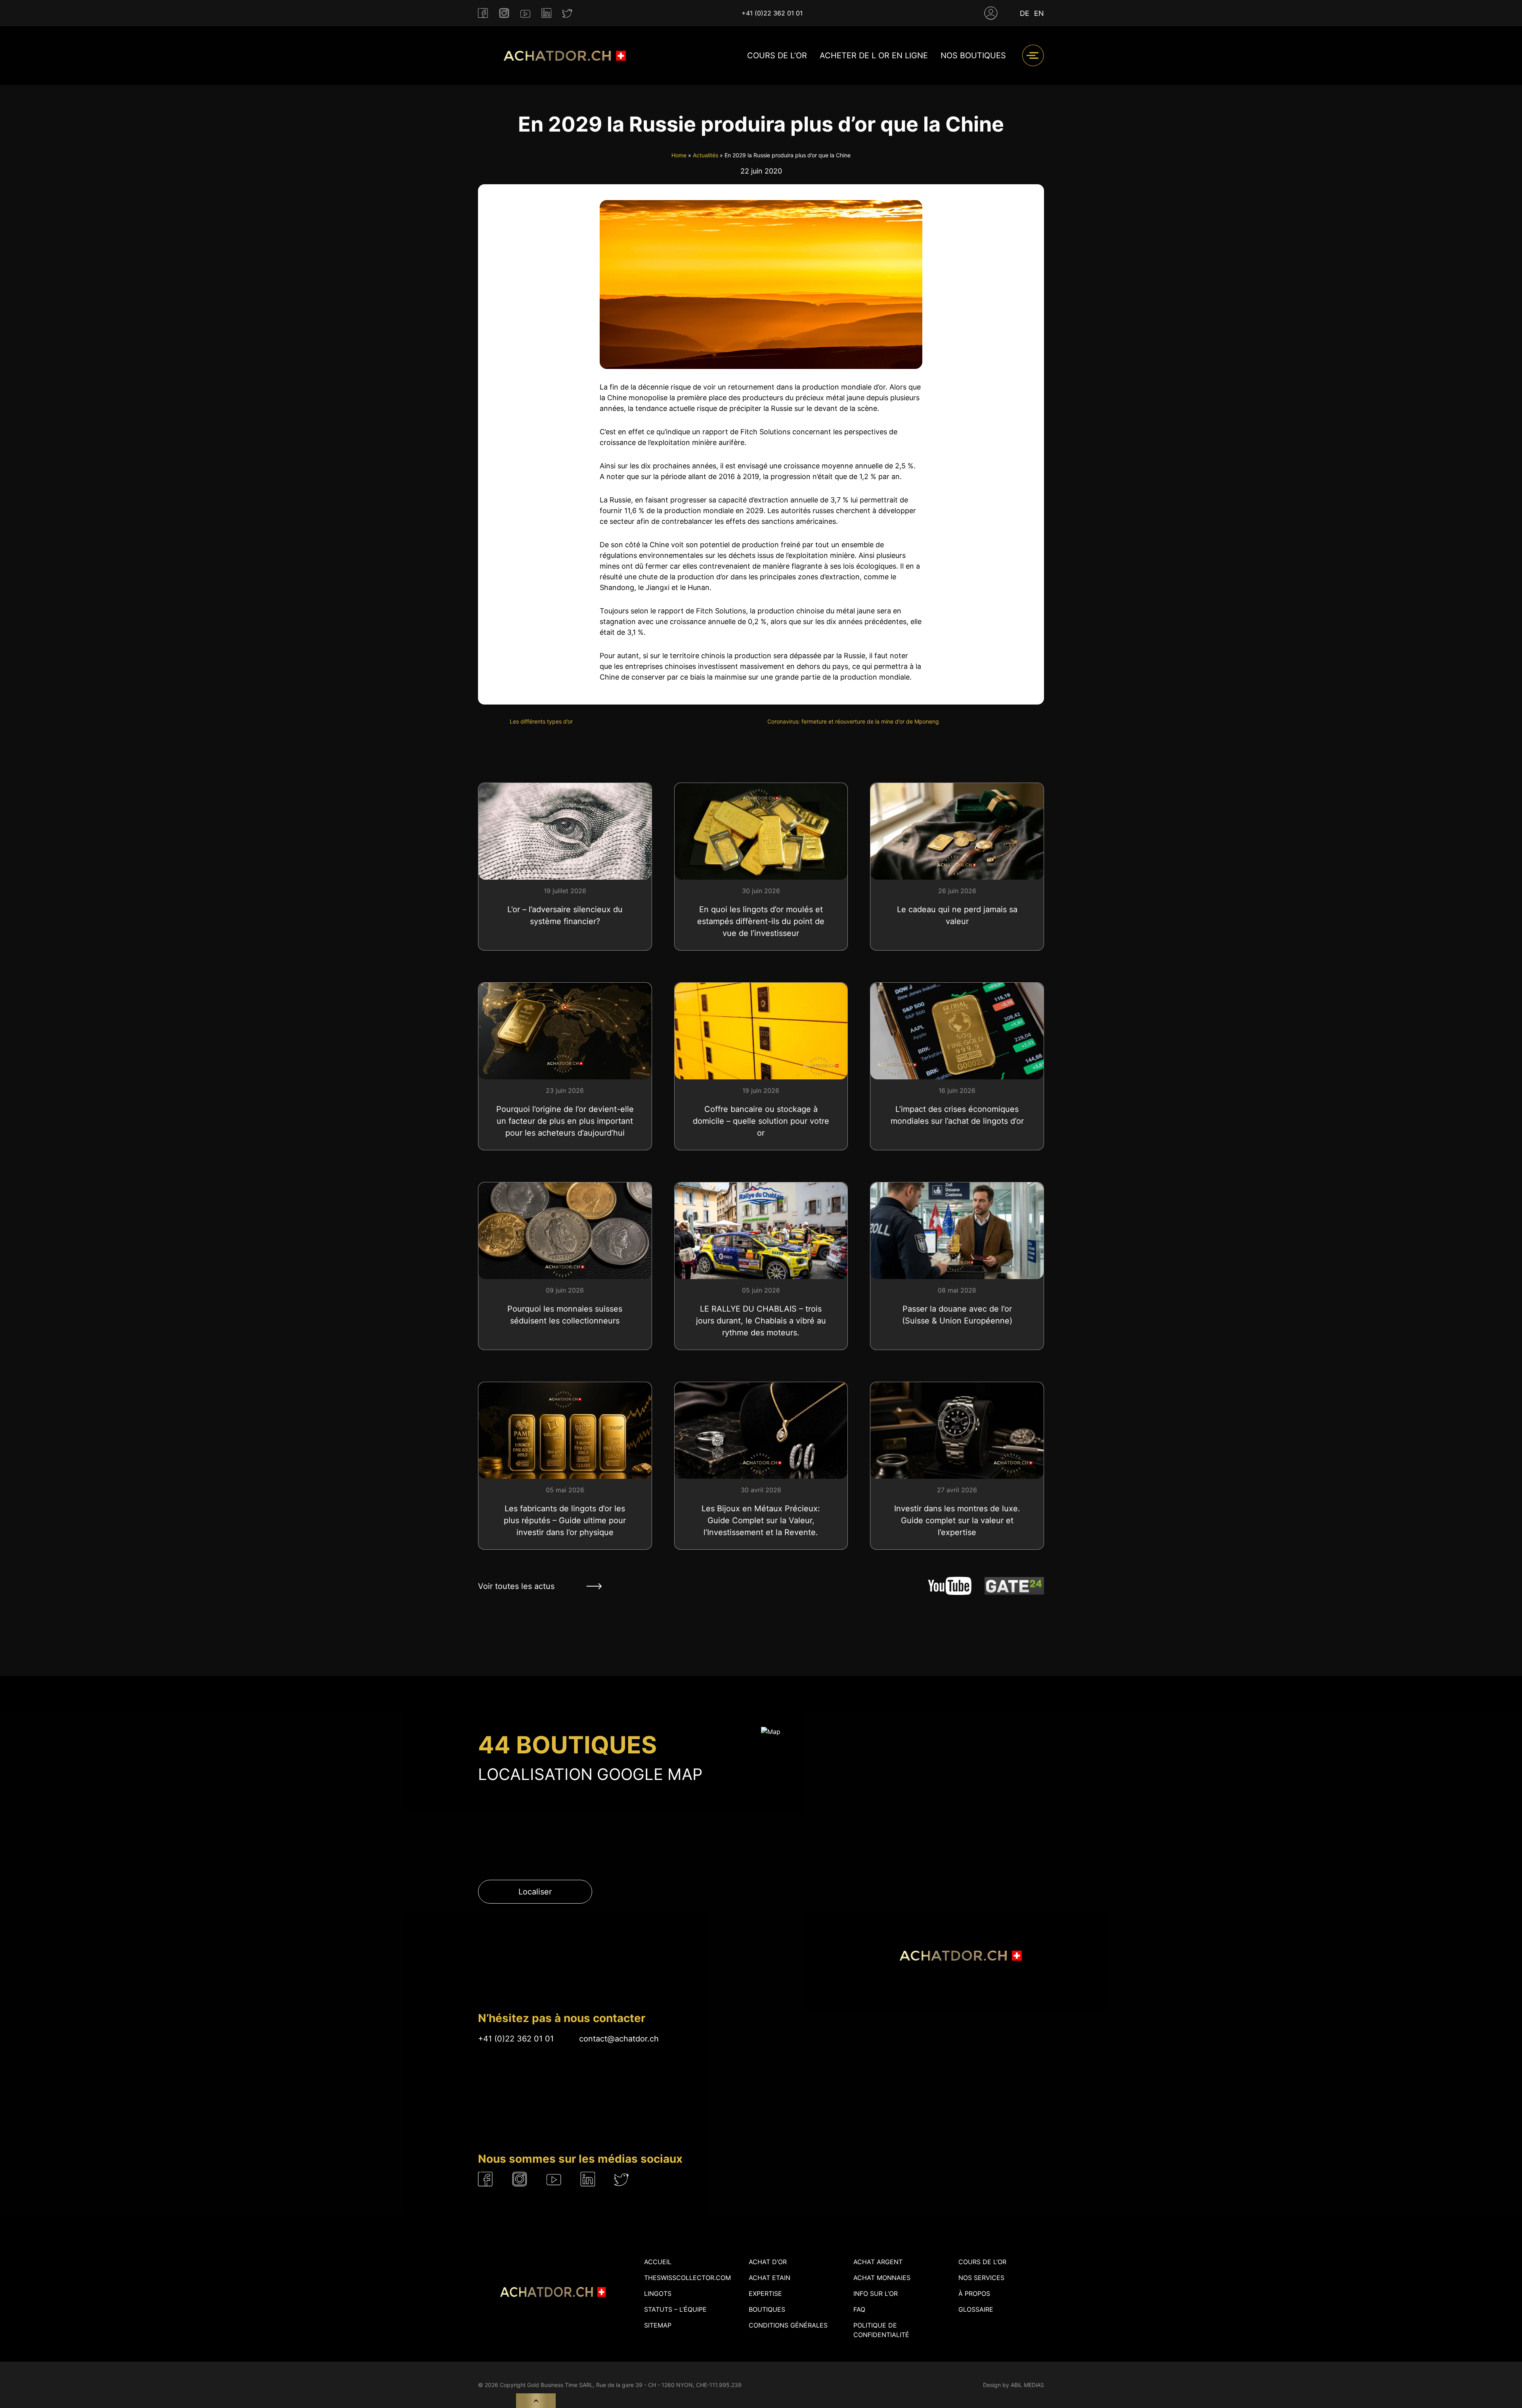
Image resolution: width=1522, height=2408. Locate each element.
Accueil (658, 2262)
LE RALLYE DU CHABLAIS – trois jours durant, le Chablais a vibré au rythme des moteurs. (761, 1321)
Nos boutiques (973, 55)
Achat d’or (768, 2262)
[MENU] (1033, 55)
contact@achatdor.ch (619, 2039)
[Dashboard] (991, 13)
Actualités (706, 155)
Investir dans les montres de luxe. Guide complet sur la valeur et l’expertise (957, 1520)
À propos (974, 2293)
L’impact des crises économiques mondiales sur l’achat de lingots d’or (957, 1115)
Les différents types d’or (541, 721)
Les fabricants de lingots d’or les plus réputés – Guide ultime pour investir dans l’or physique (565, 1520)
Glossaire (976, 2309)
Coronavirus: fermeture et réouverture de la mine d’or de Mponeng (853, 721)
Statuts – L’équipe (675, 2309)
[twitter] (567, 13)
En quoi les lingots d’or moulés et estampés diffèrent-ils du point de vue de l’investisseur (761, 921)
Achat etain (770, 2278)
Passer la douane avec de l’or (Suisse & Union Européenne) (957, 1315)
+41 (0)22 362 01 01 (772, 13)
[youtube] (525, 13)
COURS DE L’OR (777, 55)
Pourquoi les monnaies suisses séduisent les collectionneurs (565, 1315)
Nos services (981, 2278)
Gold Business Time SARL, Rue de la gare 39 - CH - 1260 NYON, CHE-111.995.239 (634, 2385)
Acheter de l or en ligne (874, 55)
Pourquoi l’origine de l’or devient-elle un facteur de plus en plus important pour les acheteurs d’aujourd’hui (565, 1121)
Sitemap (658, 2325)
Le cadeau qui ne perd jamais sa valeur (957, 915)
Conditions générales (788, 2325)
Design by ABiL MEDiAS (1013, 2385)
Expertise (765, 2293)
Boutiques (767, 2309)
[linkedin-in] (546, 13)
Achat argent (878, 2262)
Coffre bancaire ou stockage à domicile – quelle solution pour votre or (761, 1121)
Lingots (658, 2293)
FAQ (859, 2309)
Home (679, 155)
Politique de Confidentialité (881, 2330)
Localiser (535, 1892)
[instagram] (504, 13)
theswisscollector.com (687, 2278)
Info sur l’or (876, 2293)
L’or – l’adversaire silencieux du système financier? (565, 915)
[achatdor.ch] (563, 56)
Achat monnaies (882, 2278)
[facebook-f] (483, 13)
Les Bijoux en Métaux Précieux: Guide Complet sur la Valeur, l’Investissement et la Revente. (761, 1520)
